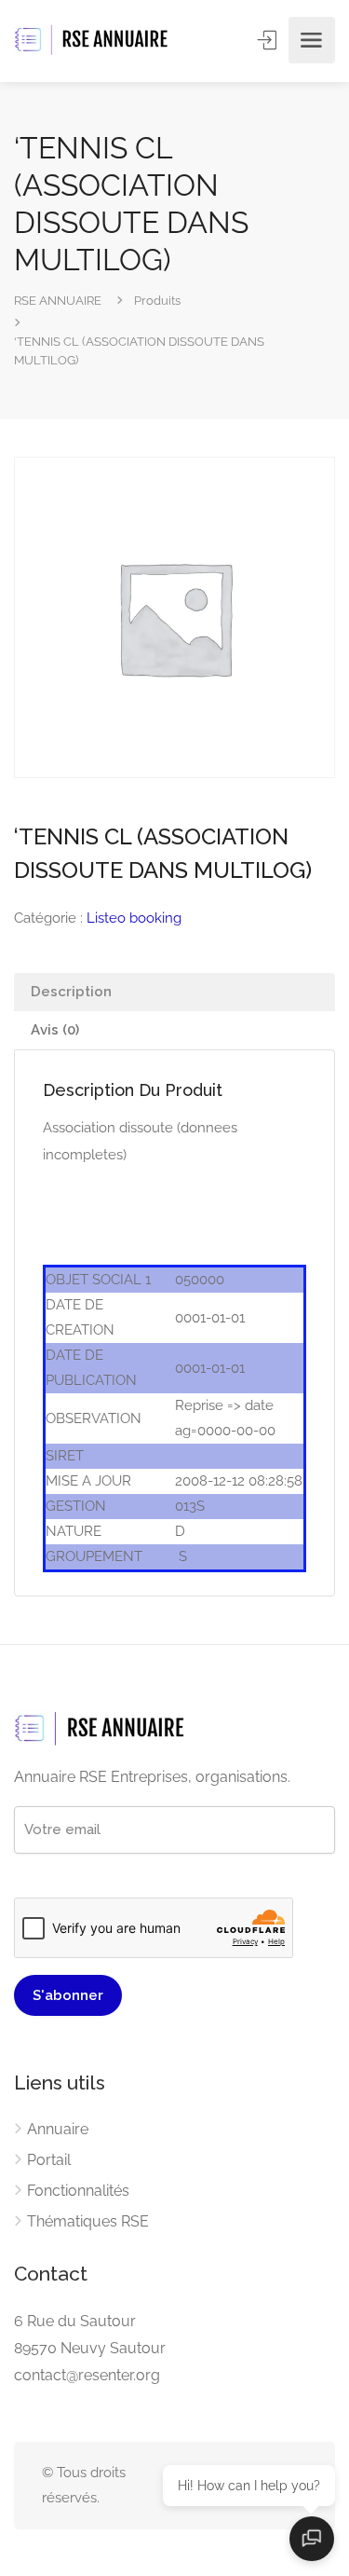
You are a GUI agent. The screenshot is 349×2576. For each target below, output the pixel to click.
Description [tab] (71, 992)
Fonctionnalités (78, 2191)
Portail (49, 2160)
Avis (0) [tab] (55, 1030)
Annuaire (58, 2129)
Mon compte (269, 40)
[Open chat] (312, 2539)
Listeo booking (134, 918)
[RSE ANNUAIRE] (93, 41)
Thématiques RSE (88, 2221)
